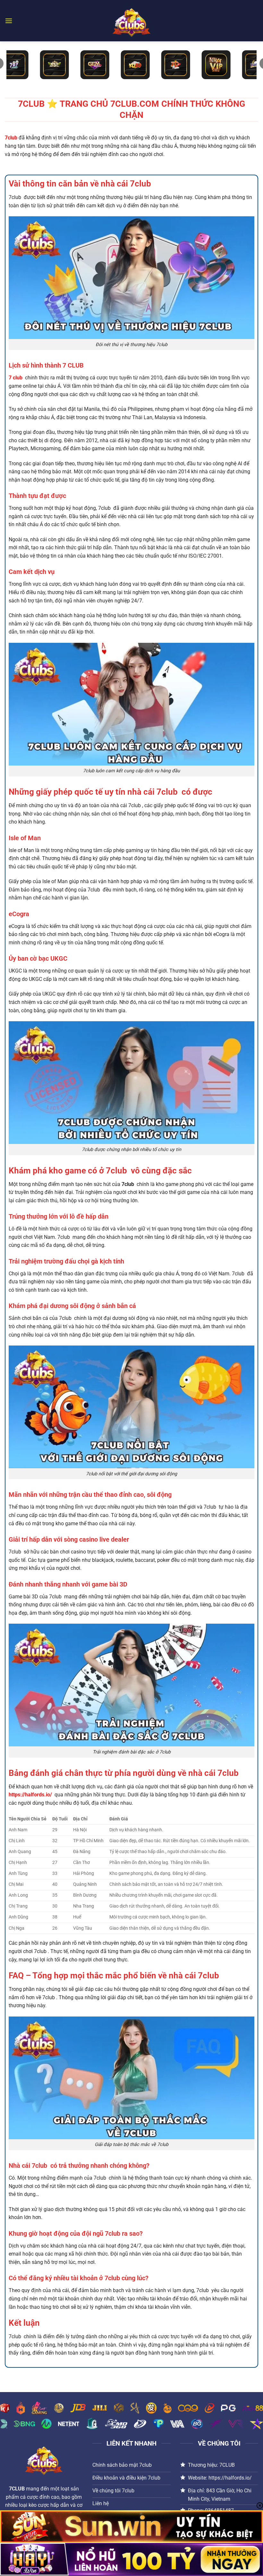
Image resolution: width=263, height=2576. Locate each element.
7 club (16, 378)
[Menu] (9, 21)
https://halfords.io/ (30, 1795)
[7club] (131, 21)
